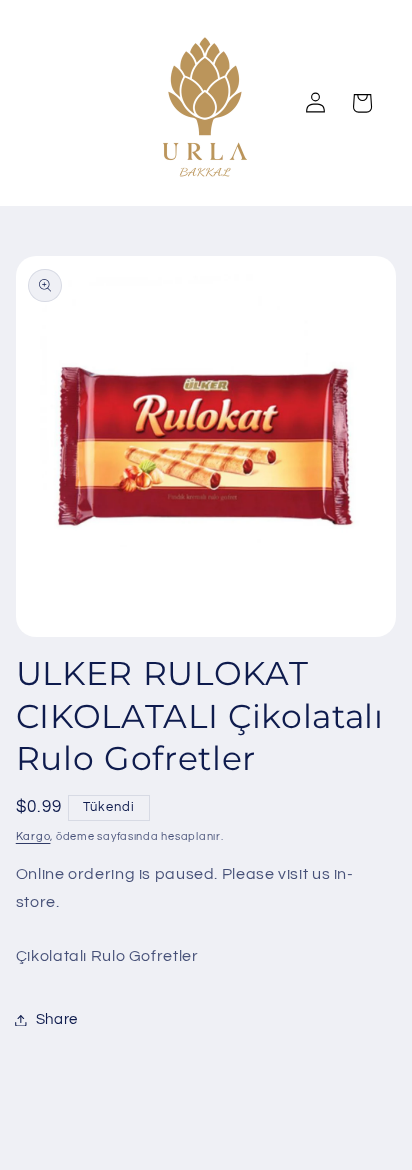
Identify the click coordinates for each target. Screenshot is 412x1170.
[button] (362, 103)
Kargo (33, 836)
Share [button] (57, 1019)
